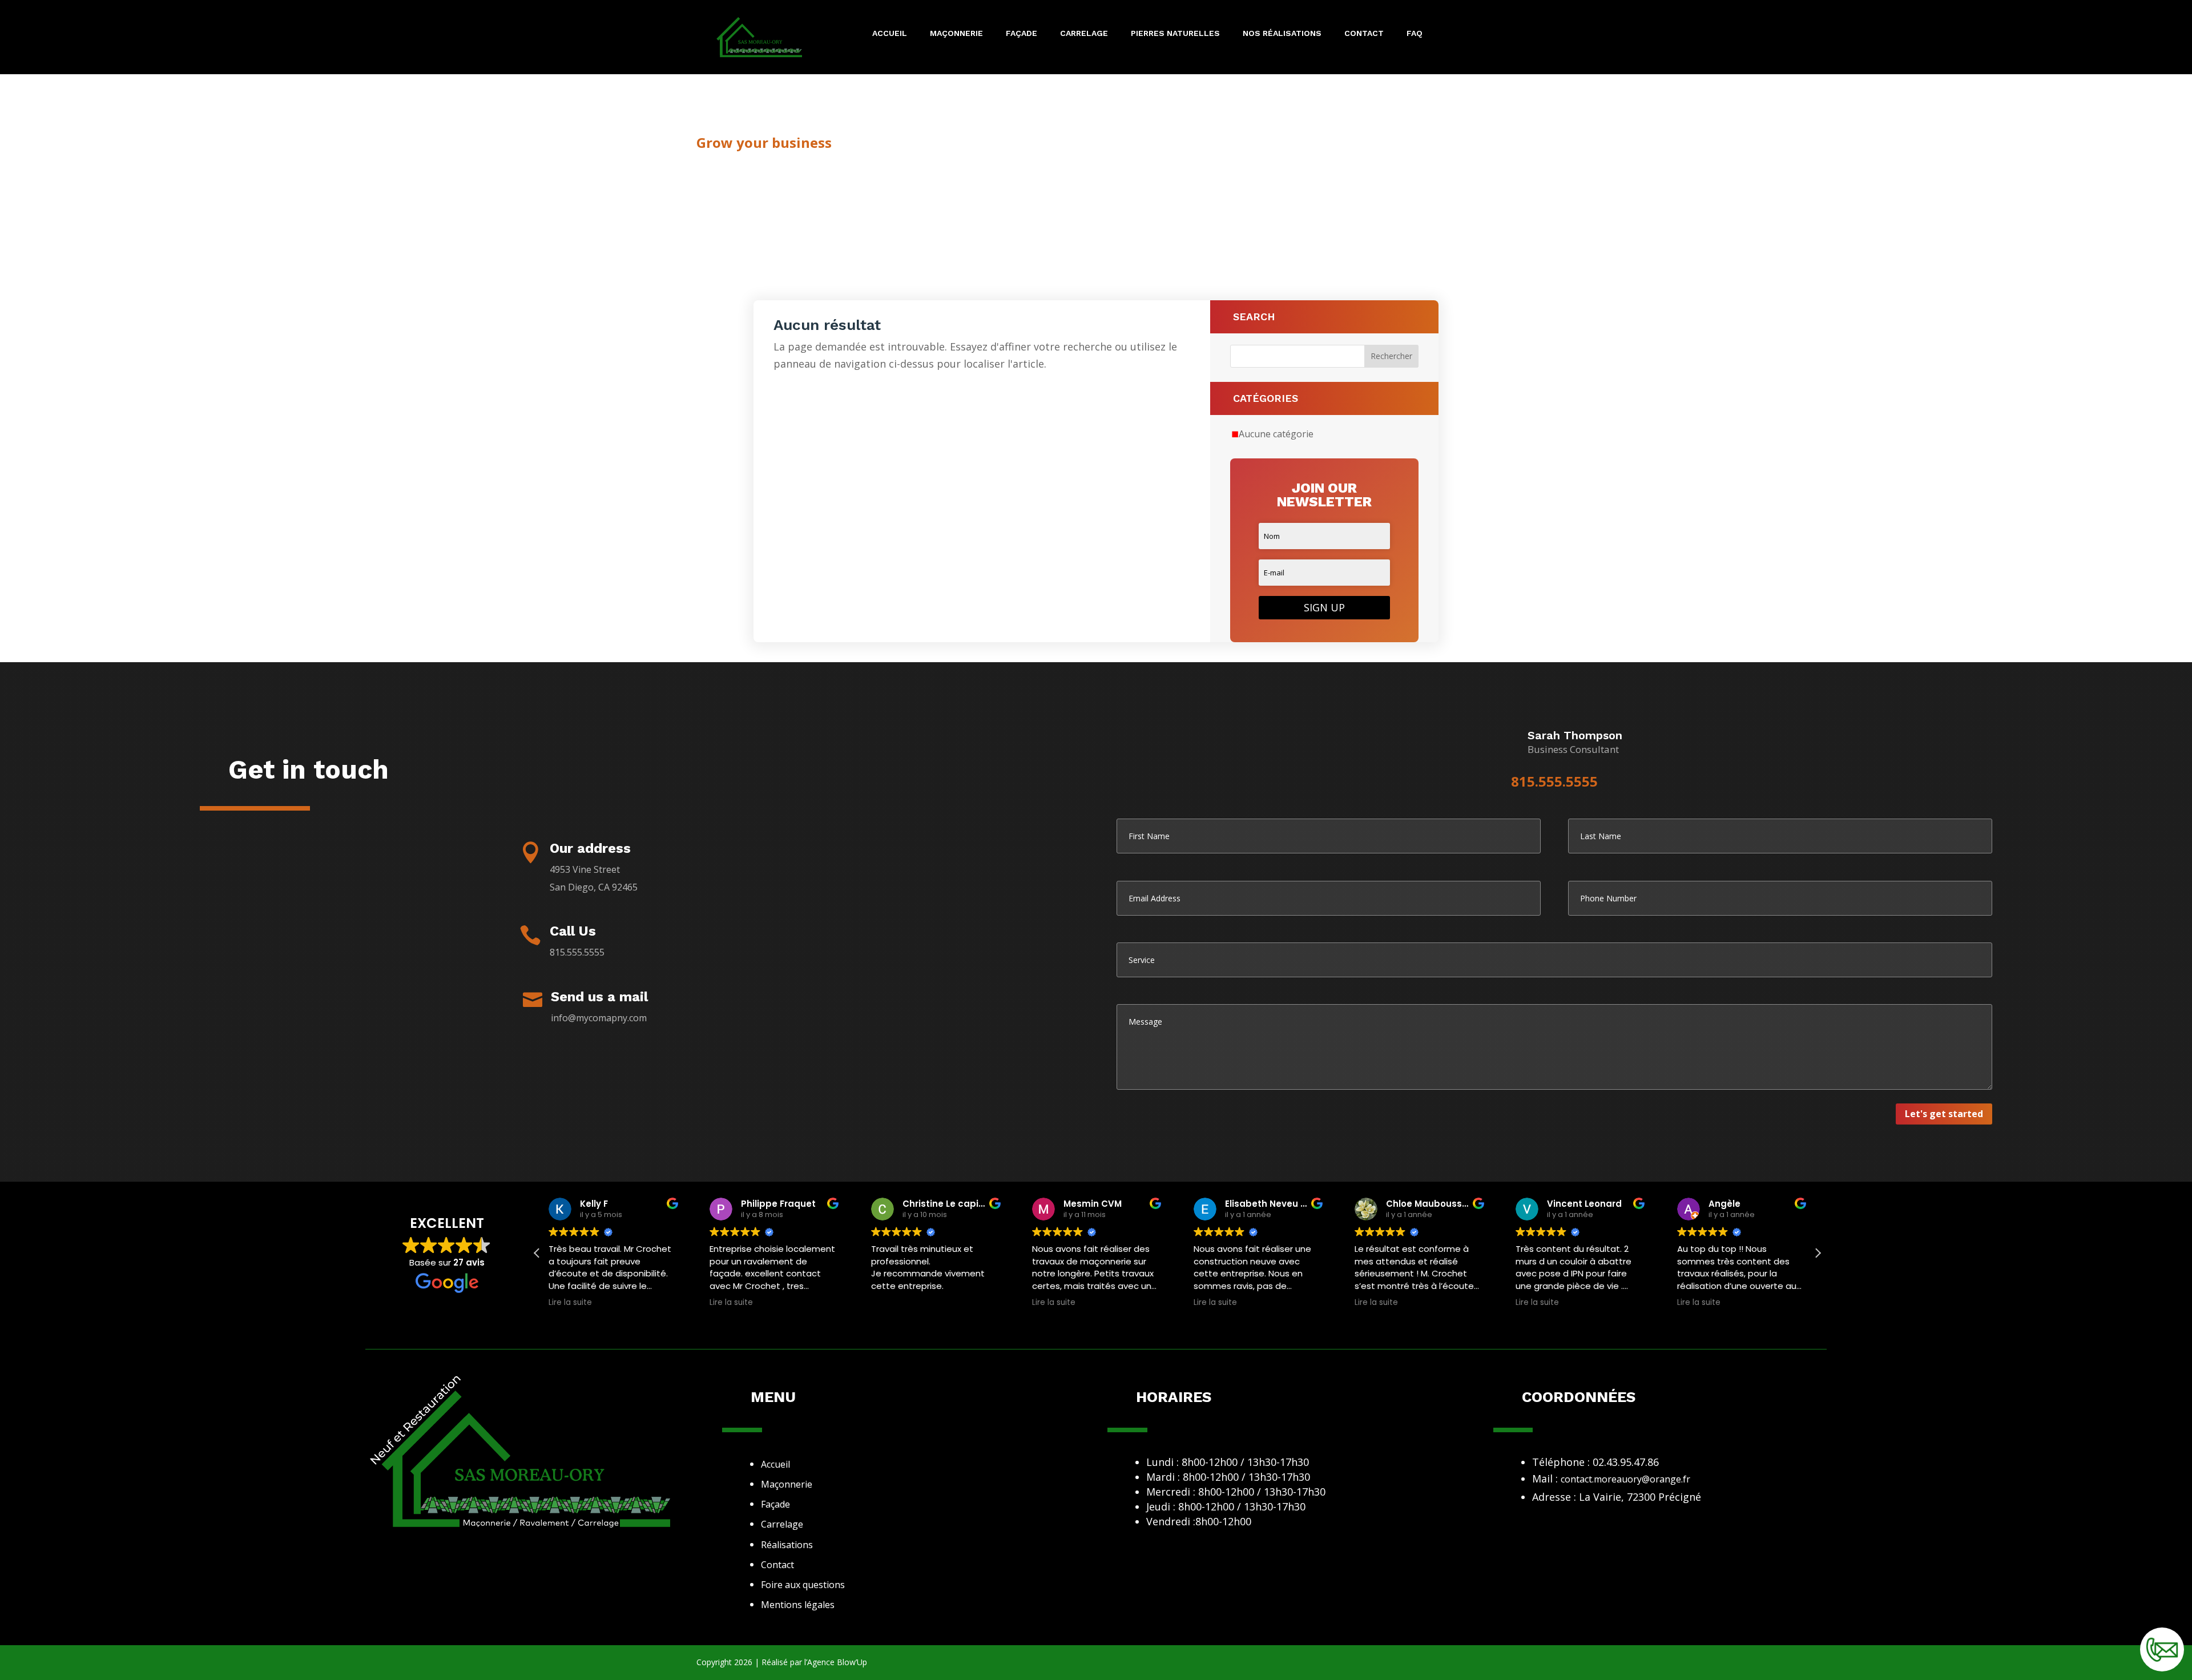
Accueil (890, 33)
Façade (1022, 33)
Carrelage (1084, 33)
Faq (1415, 33)
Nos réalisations (1282, 33)
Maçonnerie (956, 33)
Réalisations (787, 1545)
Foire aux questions (803, 1585)
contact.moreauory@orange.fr (1625, 1479)
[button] (1818, 1253)
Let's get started (1944, 1114)
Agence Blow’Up (837, 1662)
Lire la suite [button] (570, 1303)
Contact (1364, 33)
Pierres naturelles (1175, 33)
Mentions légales (798, 1605)
